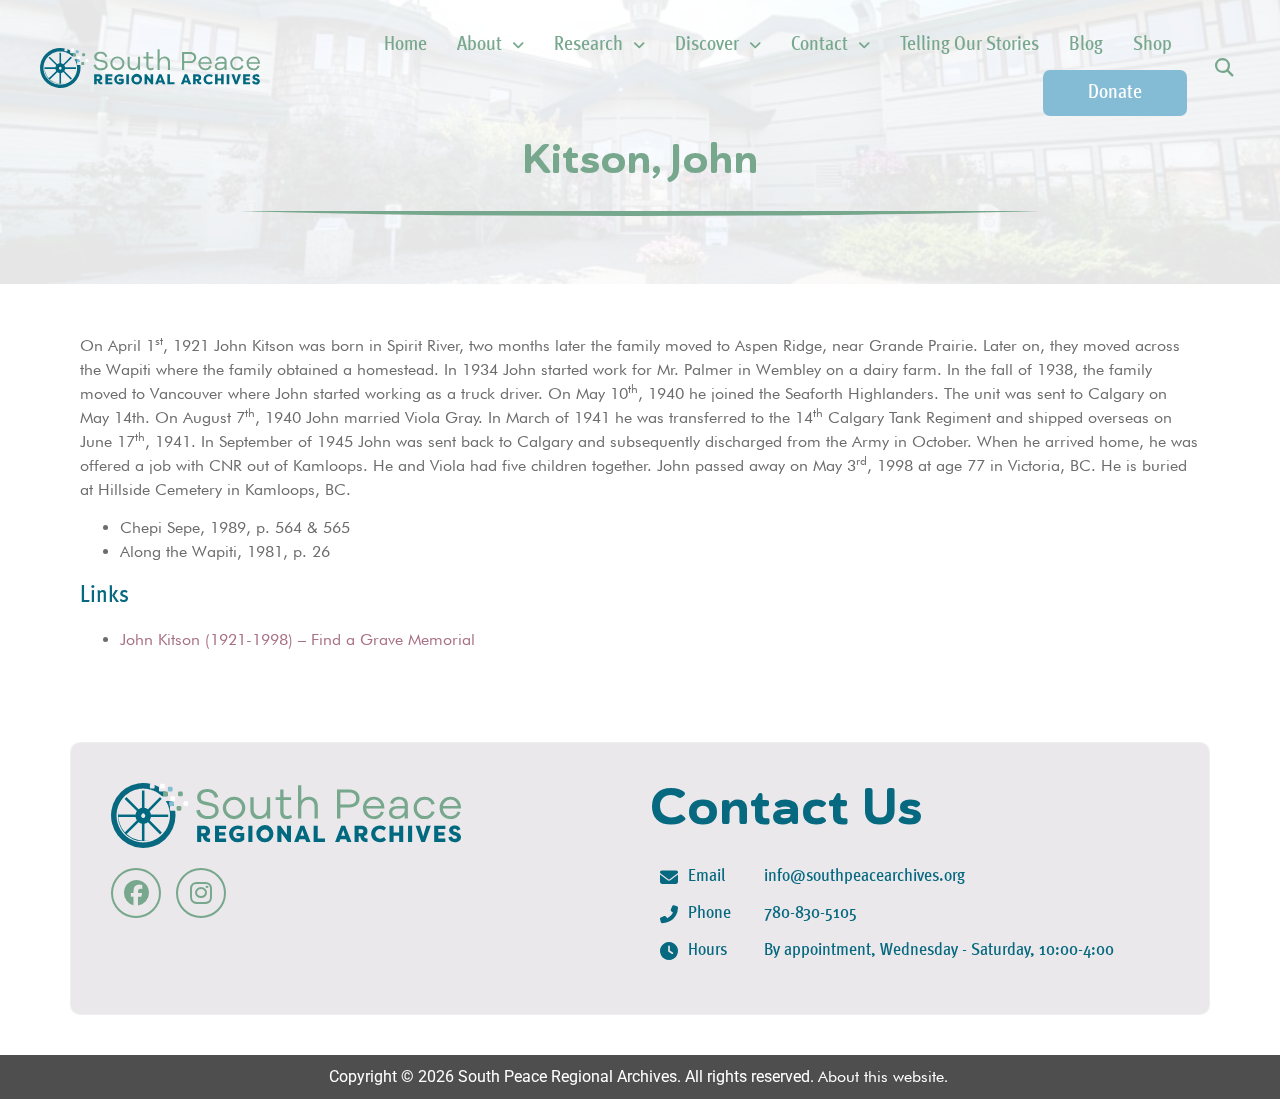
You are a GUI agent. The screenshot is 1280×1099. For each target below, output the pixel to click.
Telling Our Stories (969, 45)
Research (588, 45)
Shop (1152, 45)
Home (405, 45)
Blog (1086, 45)
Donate (1115, 93)
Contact (819, 45)
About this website (881, 1076)
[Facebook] (136, 893)
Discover (707, 45)
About (479, 45)
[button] (1223, 68)
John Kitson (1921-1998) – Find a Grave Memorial (297, 639)
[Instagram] (201, 893)
